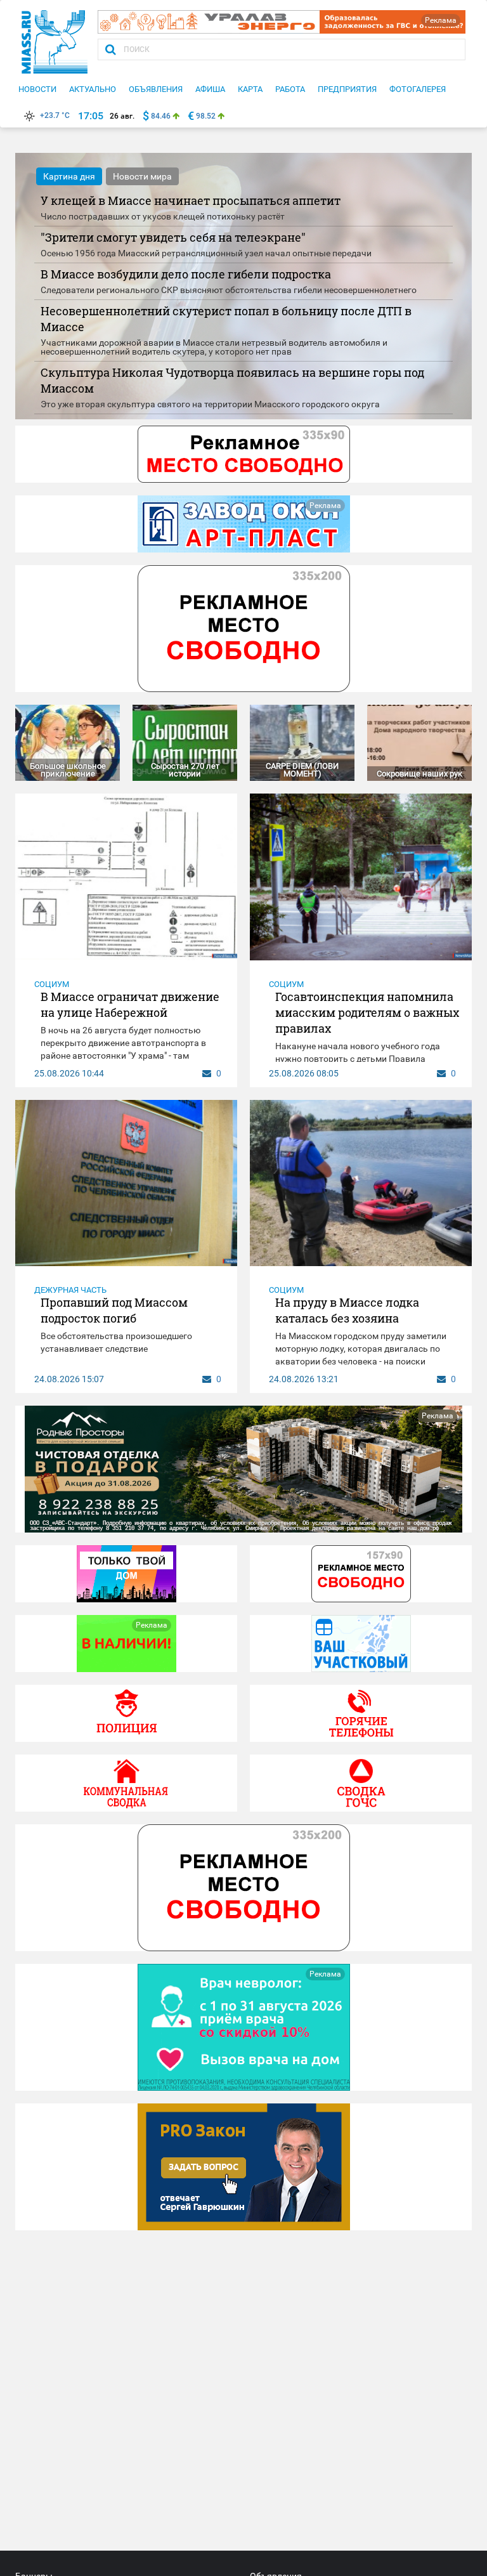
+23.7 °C (55, 115)
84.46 (161, 116)
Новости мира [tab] (142, 176)
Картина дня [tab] (69, 176)
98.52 (206, 116)
